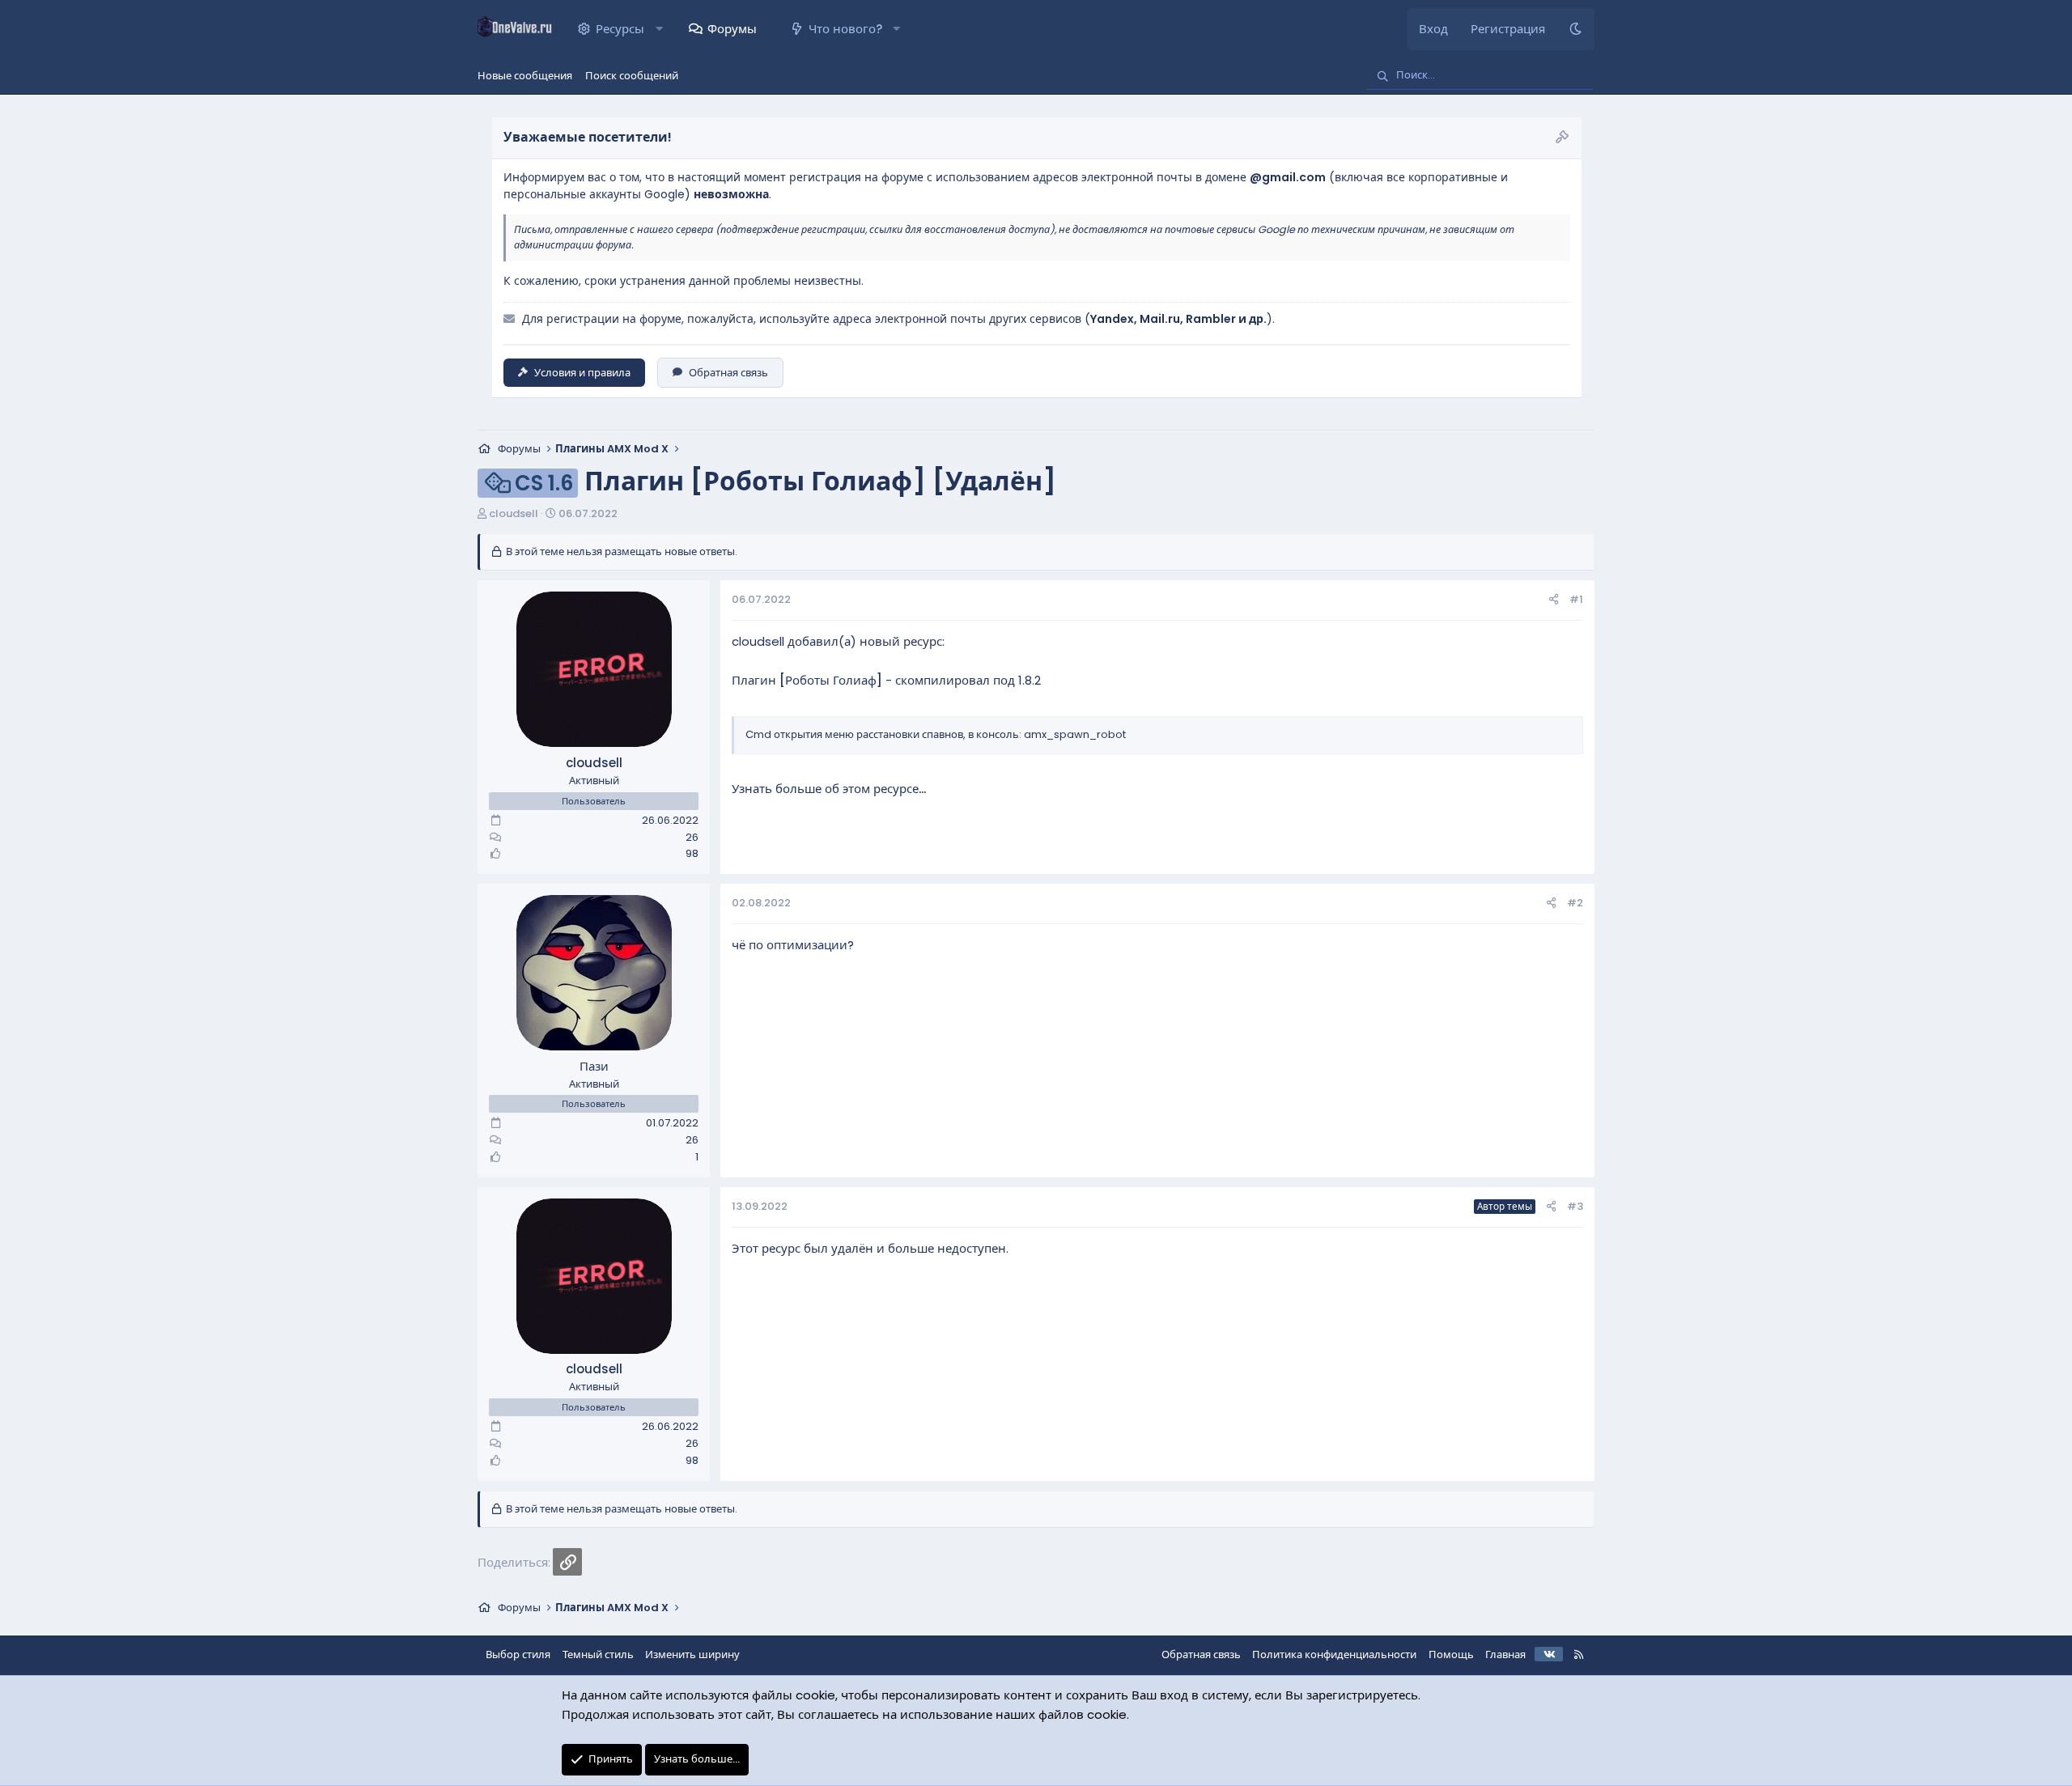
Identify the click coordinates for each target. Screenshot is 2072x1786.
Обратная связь (728, 373)
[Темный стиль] (1575, 29)
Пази (594, 1066)
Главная (1505, 1654)
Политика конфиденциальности (1334, 1654)
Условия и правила (582, 373)
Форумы (732, 29)
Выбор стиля (518, 1654)
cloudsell (514, 513)
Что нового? (845, 29)
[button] (659, 29)
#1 (1576, 599)
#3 (1575, 1206)
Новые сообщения (525, 76)
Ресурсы (620, 29)
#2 (1575, 903)
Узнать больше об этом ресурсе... (829, 789)
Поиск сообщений (632, 76)
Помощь (1451, 1654)
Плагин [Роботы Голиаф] (807, 680)
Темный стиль (598, 1654)
